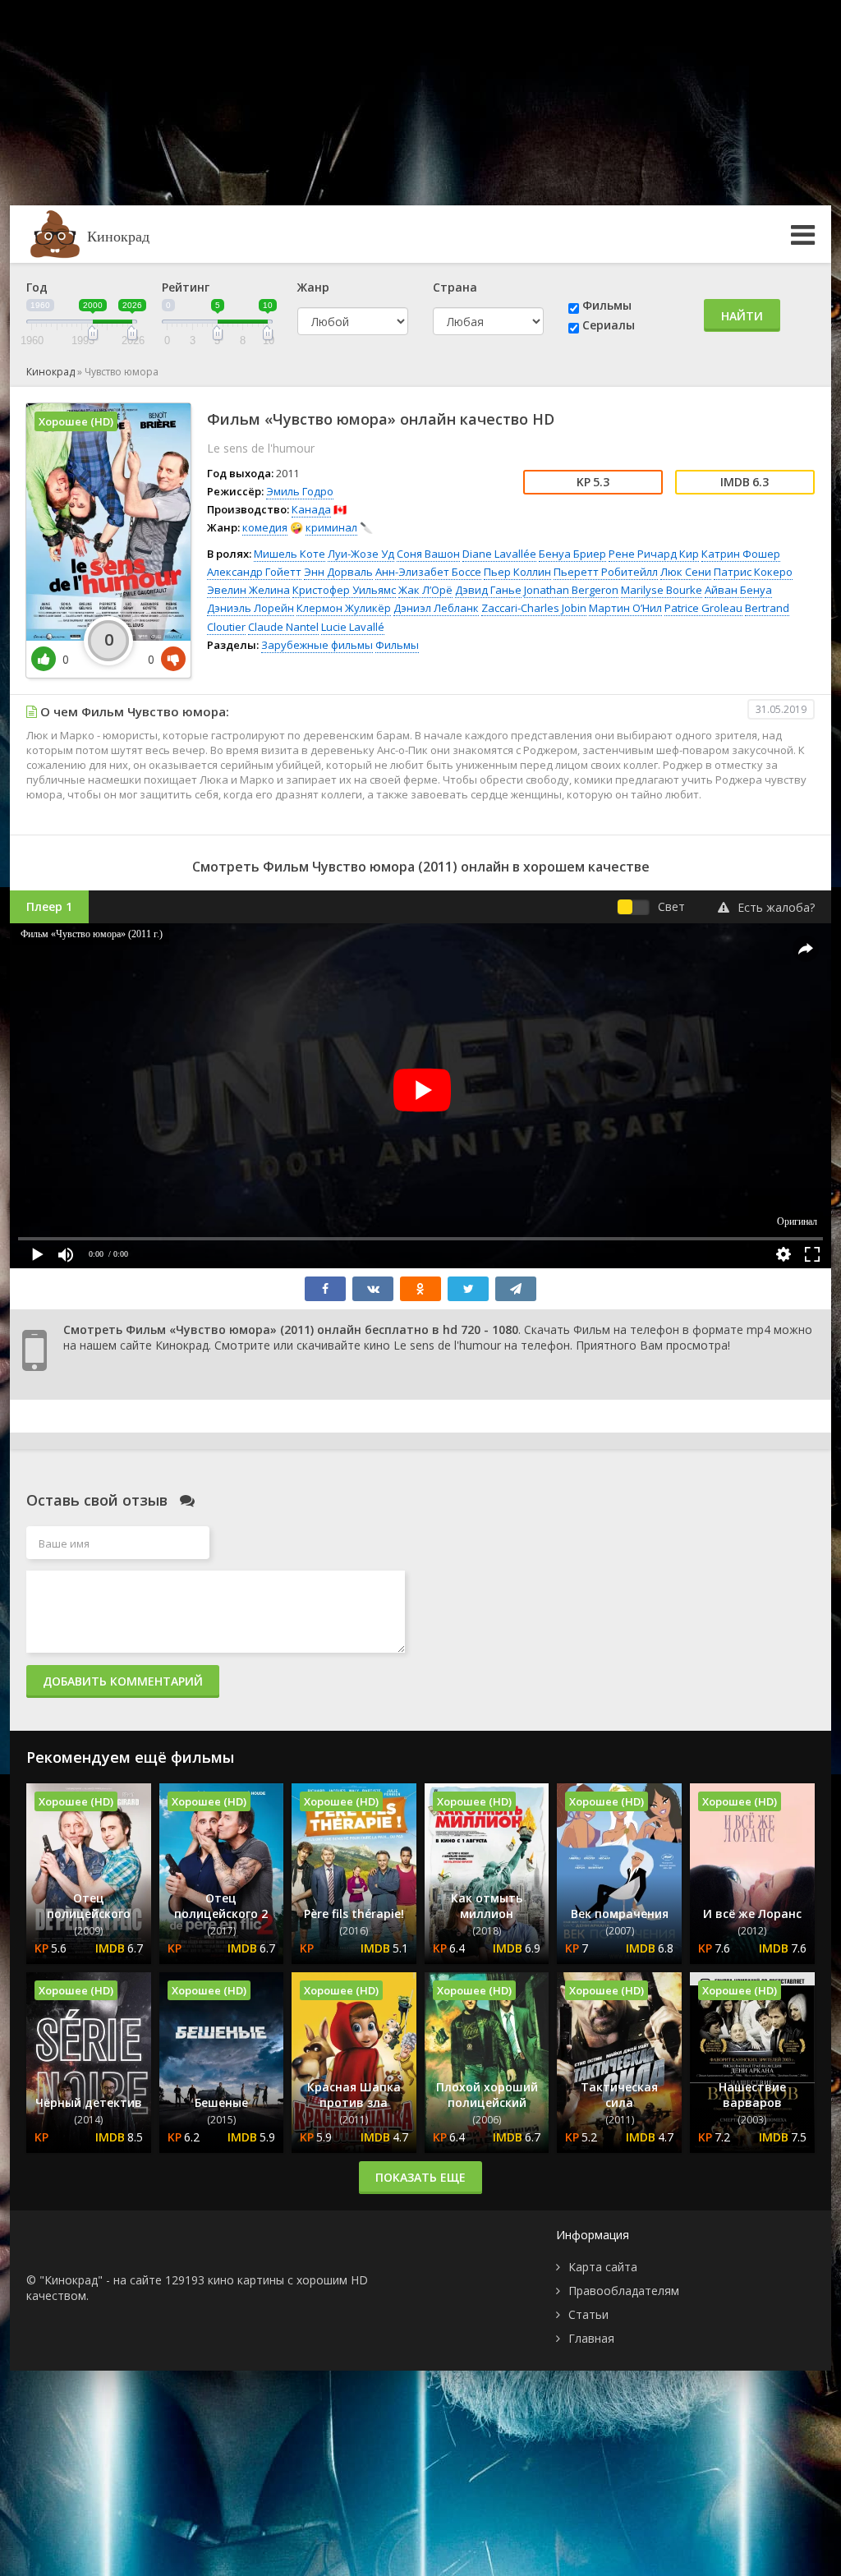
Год (37, 287)
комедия (265, 527)
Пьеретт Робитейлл (606, 572)
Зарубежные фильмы (317, 645)
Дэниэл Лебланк (436, 608)
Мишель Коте (290, 554)
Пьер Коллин (517, 572)
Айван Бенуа (738, 590)
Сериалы (609, 325)
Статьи (588, 2314)
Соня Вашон (428, 554)
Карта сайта (603, 2267)
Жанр (313, 287)
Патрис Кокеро (753, 572)
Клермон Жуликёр (344, 608)
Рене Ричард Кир (654, 554)
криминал (331, 527)
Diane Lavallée (499, 554)
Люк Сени (686, 572)
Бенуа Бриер (572, 554)
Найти (742, 316)
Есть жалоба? (776, 907)
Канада (311, 509)
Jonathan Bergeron (571, 590)
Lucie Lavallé (353, 627)
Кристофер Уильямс (344, 590)
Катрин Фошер (741, 554)
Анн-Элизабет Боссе (428, 572)
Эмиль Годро (300, 491)
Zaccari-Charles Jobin (534, 608)
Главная (591, 2338)
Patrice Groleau (703, 608)
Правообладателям (624, 2291)
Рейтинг (186, 287)
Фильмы (607, 305)
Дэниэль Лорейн (250, 608)
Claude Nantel (283, 627)
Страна (455, 287)
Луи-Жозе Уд (361, 554)
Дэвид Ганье (488, 590)
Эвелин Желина (248, 590)
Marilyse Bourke (662, 590)
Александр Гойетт (254, 572)
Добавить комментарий (123, 1681)
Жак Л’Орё (425, 590)
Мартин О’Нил (625, 608)
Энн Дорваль (338, 572)
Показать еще (420, 2177)
